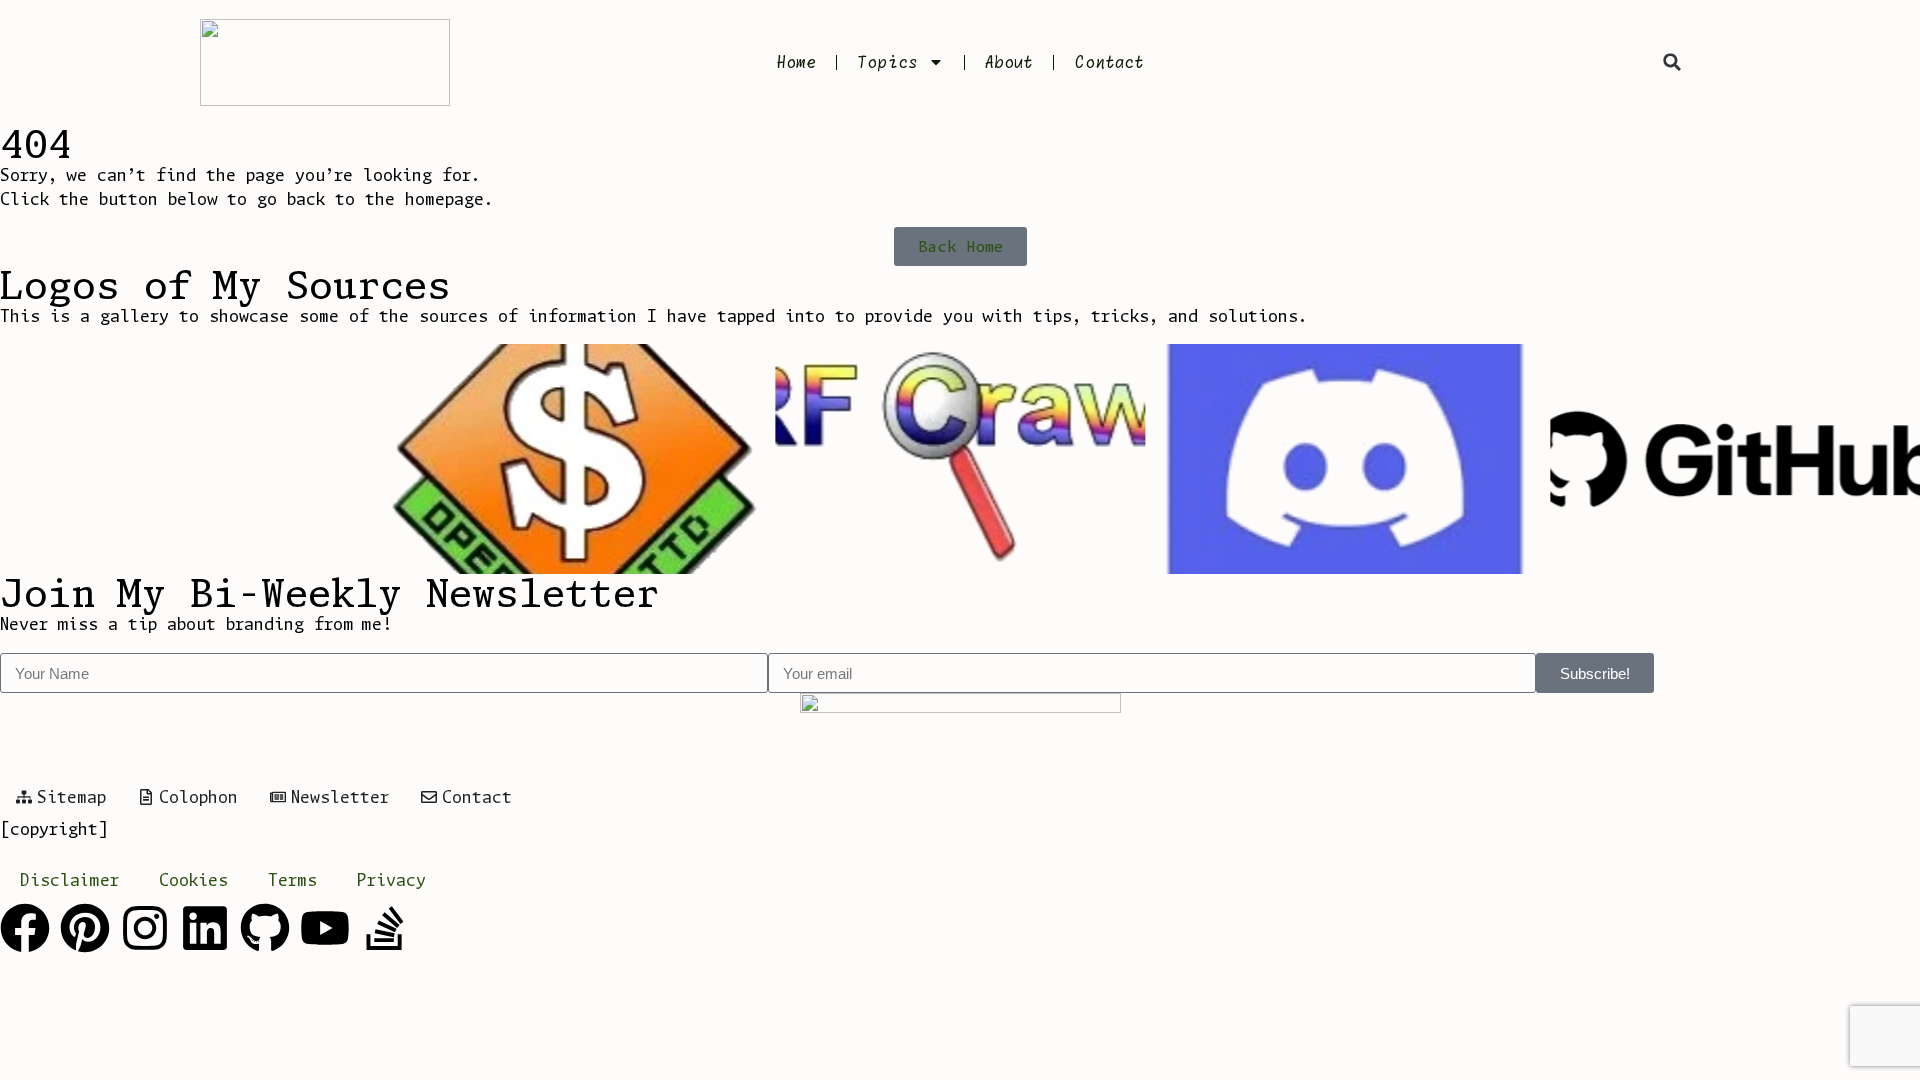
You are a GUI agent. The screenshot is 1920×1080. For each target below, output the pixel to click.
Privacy (391, 880)
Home (796, 62)
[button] (1672, 62)
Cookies (193, 880)
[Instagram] (145, 928)
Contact (1109, 62)
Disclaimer (69, 880)
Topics (887, 62)
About (1009, 62)
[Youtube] (325, 928)
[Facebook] (25, 928)
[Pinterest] (85, 928)
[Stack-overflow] (385, 928)
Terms (292, 880)
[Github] (265, 928)
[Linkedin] (205, 928)
